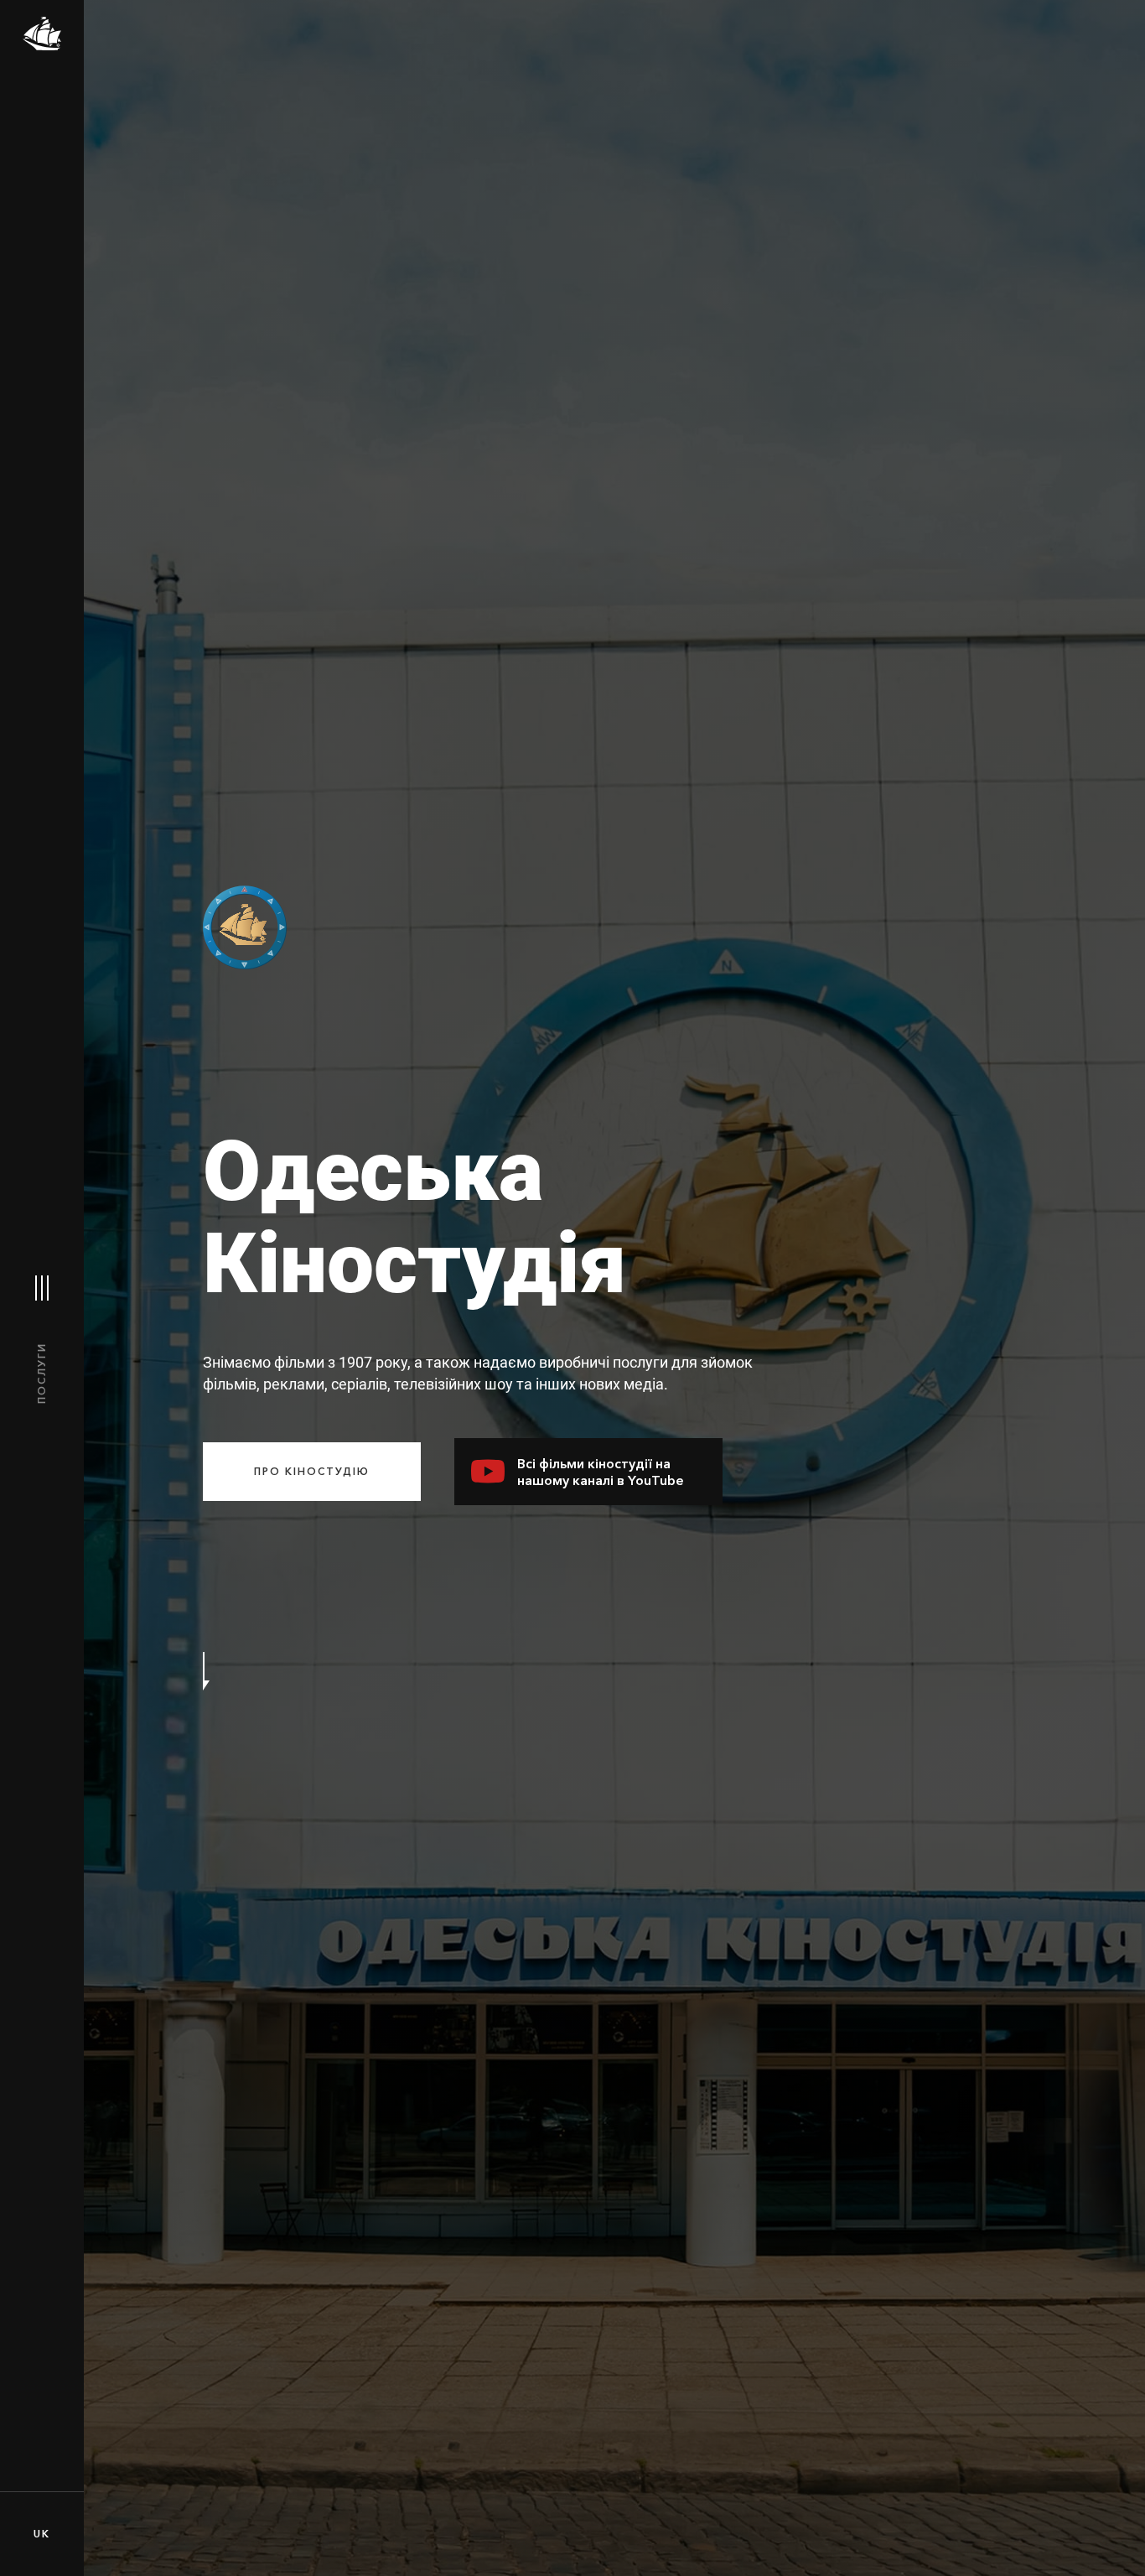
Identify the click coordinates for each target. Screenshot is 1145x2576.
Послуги (41, 1373)
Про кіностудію (312, 1471)
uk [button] (42, 2534)
